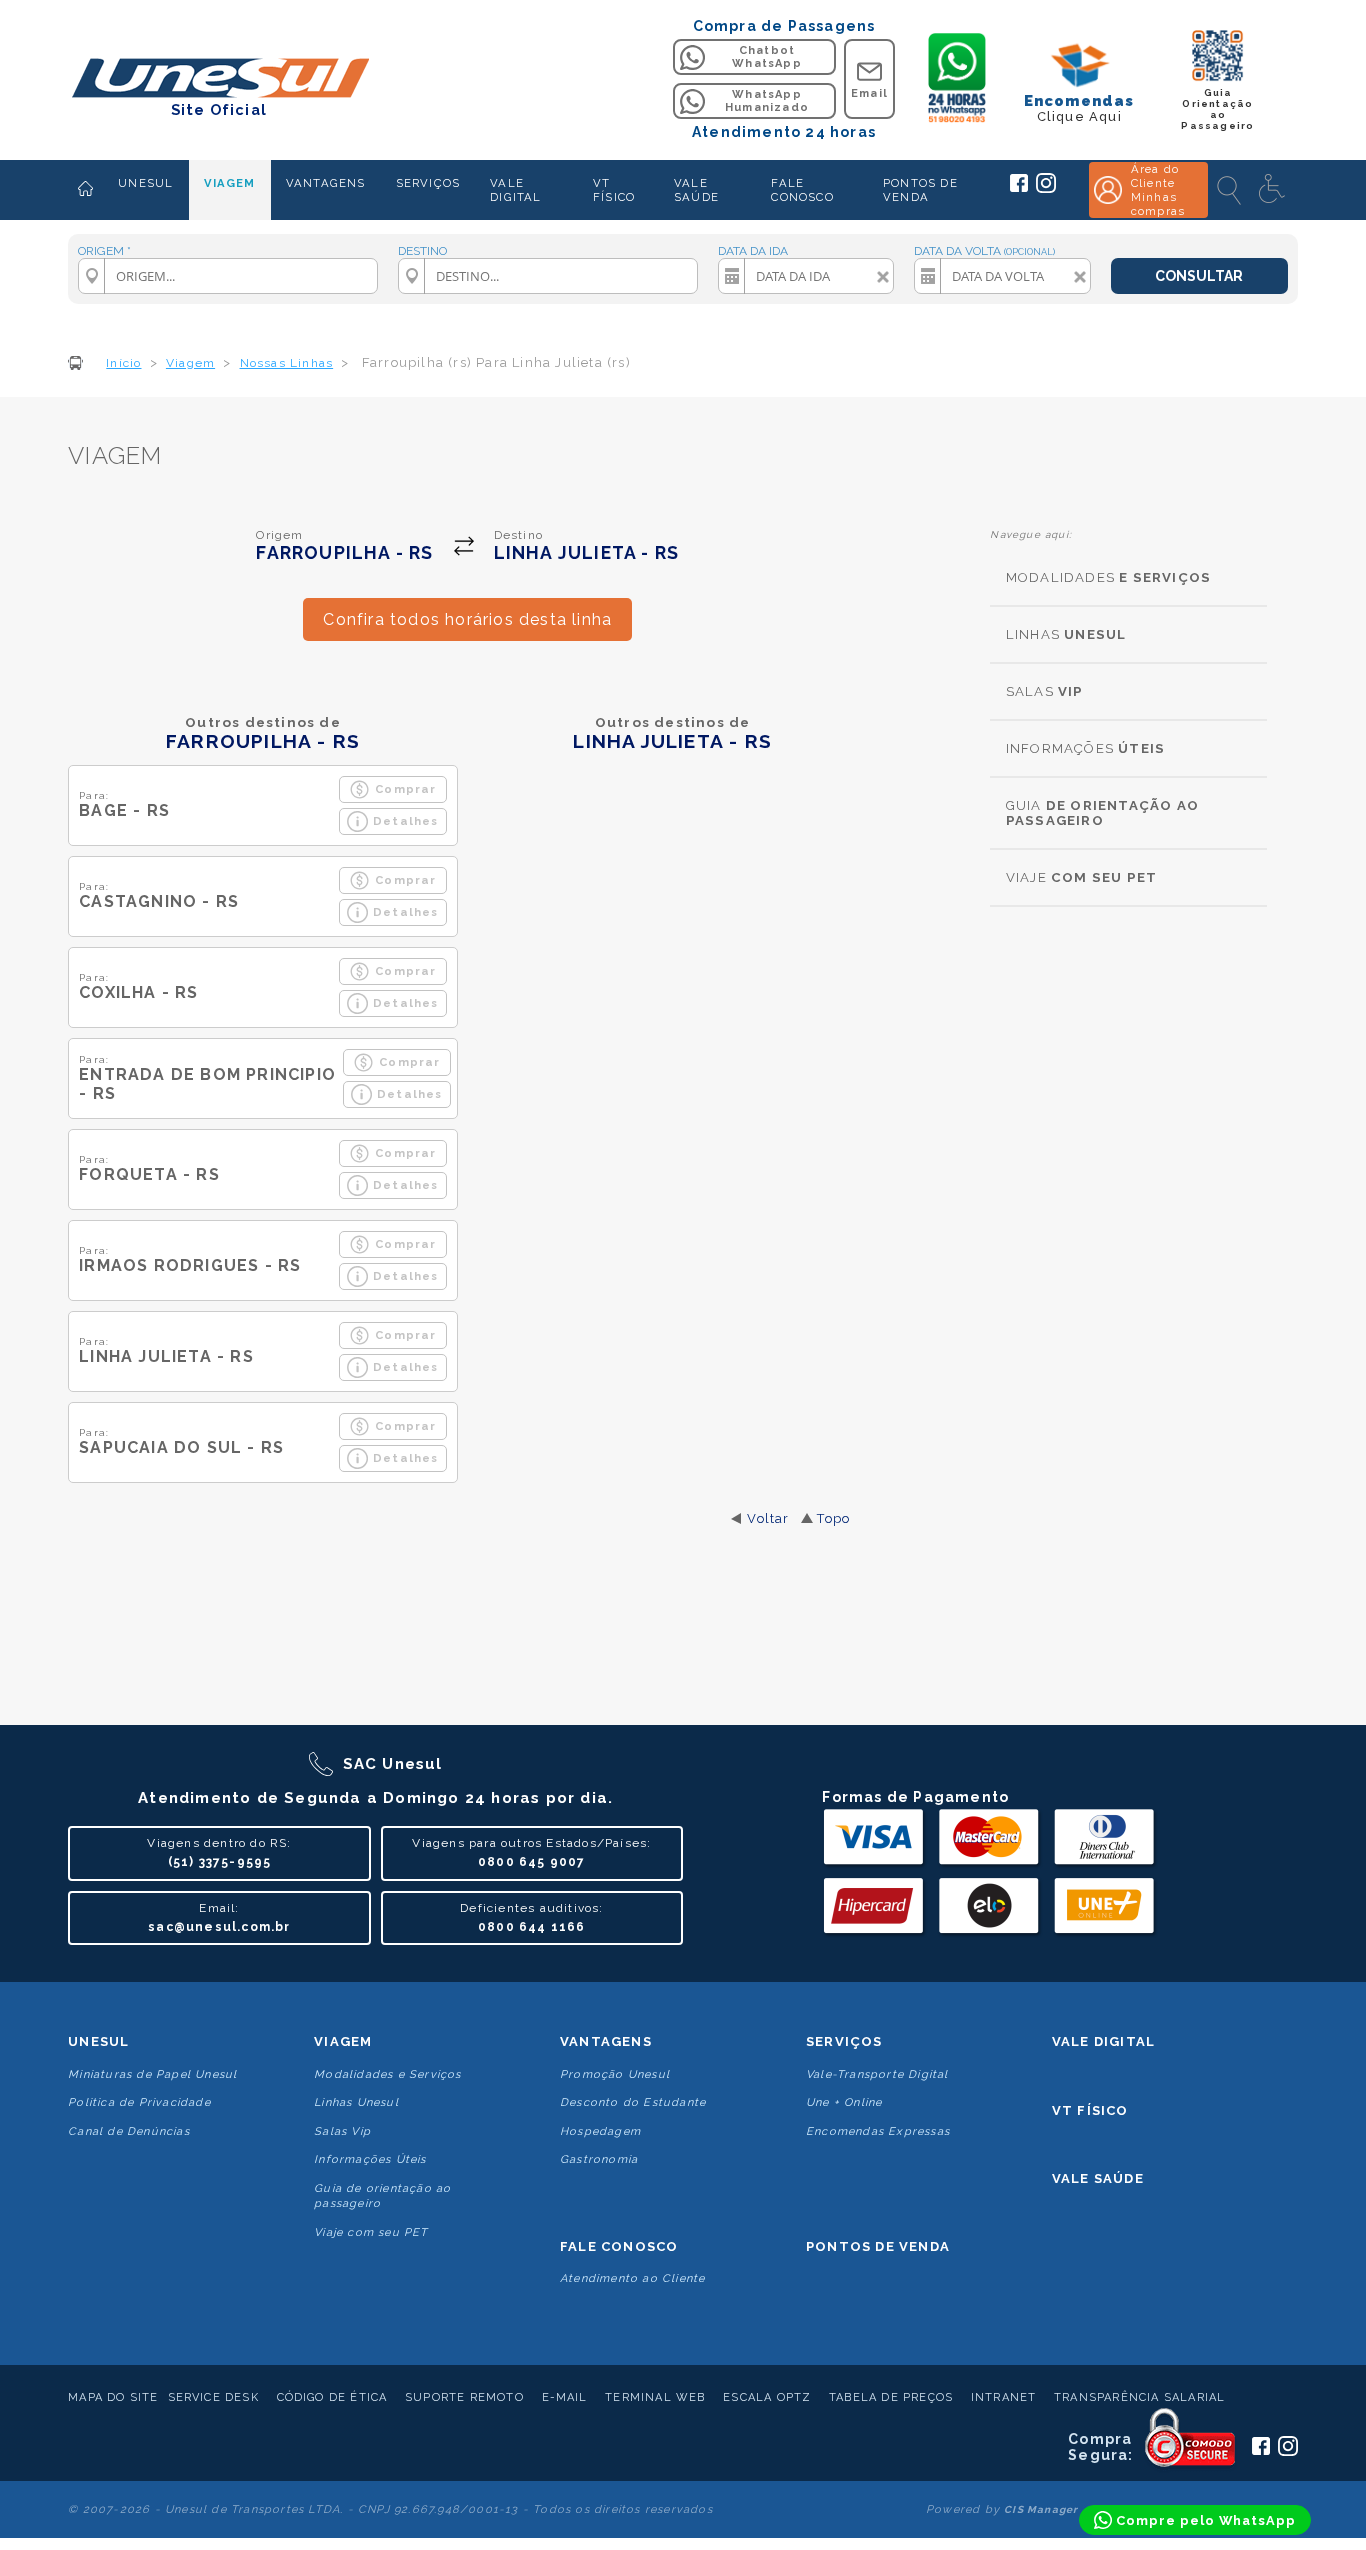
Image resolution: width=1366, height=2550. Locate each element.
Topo (833, 1518)
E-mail (565, 2397)
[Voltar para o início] (218, 79)
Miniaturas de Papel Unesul (152, 2074)
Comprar (405, 789)
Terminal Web (655, 2397)
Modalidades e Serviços (387, 2074)
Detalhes (406, 821)
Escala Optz (767, 2397)
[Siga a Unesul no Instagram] (1046, 189)
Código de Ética (332, 2397)
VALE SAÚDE (696, 190)
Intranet (1004, 2397)
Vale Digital (1103, 2041)
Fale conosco (619, 2246)
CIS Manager (1041, 2509)
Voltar (768, 1518)
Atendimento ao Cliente (632, 2278)
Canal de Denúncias (129, 2131)
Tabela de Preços (891, 2397)
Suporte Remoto (464, 2397)
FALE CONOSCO (802, 190)
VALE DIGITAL (515, 190)
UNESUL (145, 183)
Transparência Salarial (1139, 2397)
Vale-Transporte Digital (877, 2074)
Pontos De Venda (878, 2246)
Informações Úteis (370, 2159)
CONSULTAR (1199, 276)
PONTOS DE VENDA (920, 190)
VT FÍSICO (614, 190)
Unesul (98, 2041)
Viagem (343, 2041)
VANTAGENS (326, 183)
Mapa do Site (113, 2397)
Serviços (844, 2041)
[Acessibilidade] (1274, 190)
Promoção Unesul (615, 2074)
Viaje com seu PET (371, 2232)
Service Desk (213, 2397)
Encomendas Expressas (878, 2131)
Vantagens (606, 2041)
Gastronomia (599, 2159)
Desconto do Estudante (633, 2102)
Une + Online (844, 2102)
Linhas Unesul (356, 2102)
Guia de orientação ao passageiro (382, 2196)
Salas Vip (342, 2131)
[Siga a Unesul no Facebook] (1019, 188)
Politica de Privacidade (139, 2102)
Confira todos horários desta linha (467, 619)
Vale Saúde (1098, 2178)
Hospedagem (600, 2131)
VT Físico (1090, 2110)
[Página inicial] (85, 190)
